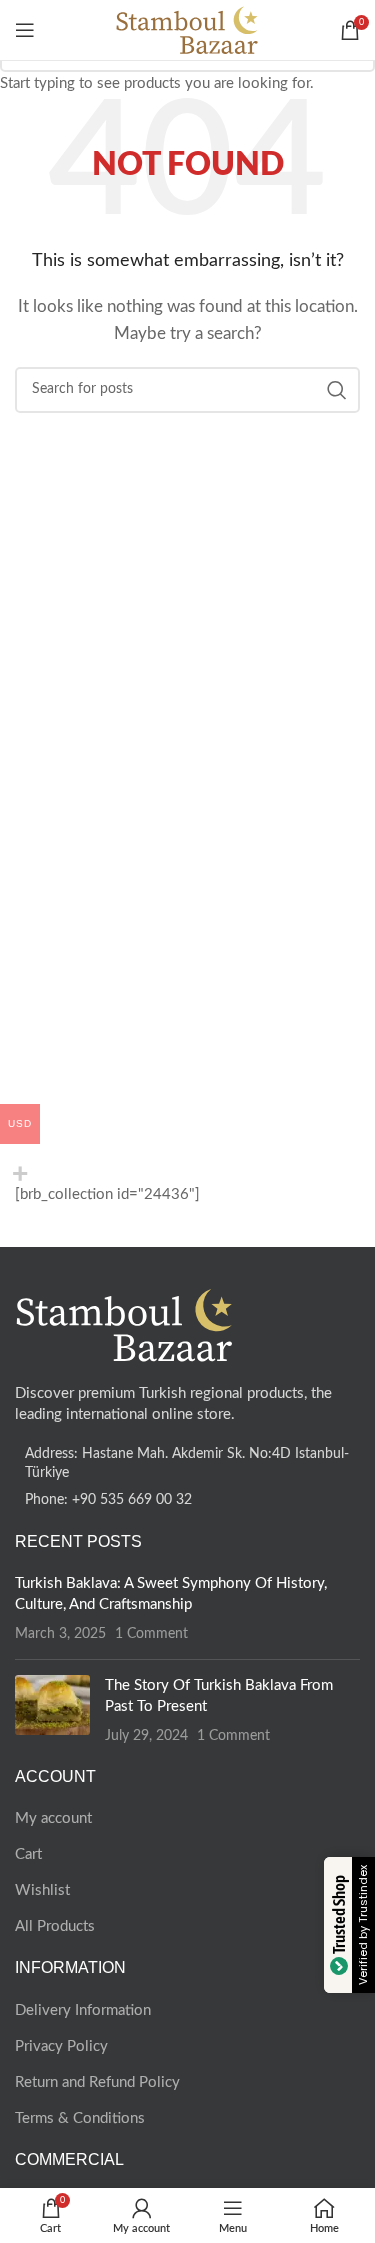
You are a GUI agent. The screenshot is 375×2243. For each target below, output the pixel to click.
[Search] (320, 30)
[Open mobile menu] (25, 30)
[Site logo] (187, 29)
